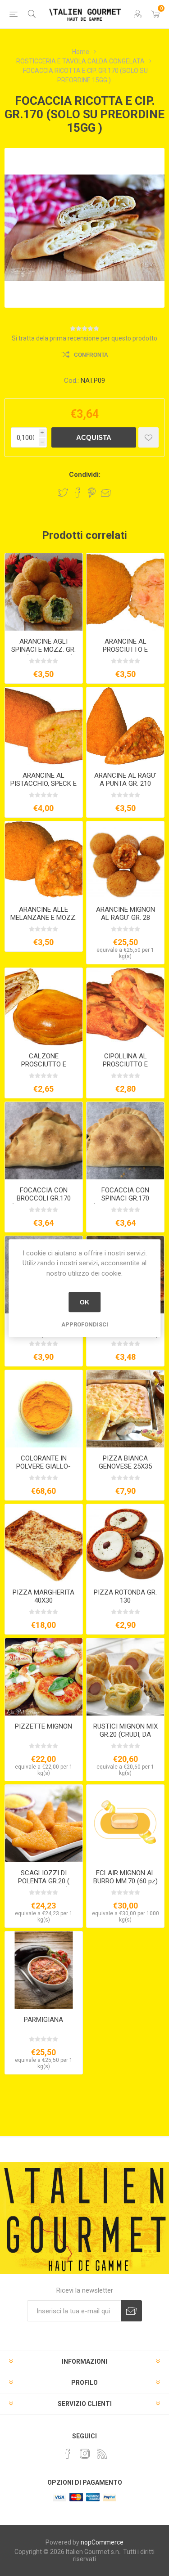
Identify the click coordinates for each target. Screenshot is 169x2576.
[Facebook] (68, 2454)
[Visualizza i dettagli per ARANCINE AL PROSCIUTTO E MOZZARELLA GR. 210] (125, 592)
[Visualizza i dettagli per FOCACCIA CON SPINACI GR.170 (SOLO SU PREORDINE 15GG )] (125, 1141)
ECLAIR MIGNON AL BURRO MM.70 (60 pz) (126, 1877)
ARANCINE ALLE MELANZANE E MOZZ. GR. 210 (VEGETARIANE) (43, 922)
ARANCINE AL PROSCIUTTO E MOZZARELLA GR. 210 (126, 650)
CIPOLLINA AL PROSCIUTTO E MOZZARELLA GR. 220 (126, 1064)
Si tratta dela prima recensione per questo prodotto (84, 338)
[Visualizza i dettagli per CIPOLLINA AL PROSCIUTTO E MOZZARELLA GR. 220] (125, 1007)
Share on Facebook (78, 493)
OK (84, 1302)
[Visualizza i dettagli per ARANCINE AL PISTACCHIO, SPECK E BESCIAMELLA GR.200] (44, 726)
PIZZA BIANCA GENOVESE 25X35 (125, 1462)
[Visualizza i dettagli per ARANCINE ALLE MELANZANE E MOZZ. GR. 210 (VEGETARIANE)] (44, 860)
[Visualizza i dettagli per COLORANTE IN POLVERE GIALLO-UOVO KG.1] (44, 1409)
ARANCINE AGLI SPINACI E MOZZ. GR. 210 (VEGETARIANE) (43, 650)
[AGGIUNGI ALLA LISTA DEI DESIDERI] (148, 437)
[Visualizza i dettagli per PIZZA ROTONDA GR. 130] (125, 1543)
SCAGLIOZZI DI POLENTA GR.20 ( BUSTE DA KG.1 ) (44, 1881)
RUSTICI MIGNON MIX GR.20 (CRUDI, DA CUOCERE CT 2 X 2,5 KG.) (126, 1738)
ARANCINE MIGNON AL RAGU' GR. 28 (126, 914)
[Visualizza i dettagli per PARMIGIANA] (44, 1970)
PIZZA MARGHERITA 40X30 (43, 1596)
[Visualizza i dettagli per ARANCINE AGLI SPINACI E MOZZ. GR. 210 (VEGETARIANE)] (44, 592)
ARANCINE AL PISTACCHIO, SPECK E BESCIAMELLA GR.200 (43, 784)
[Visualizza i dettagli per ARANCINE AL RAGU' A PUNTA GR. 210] (125, 726)
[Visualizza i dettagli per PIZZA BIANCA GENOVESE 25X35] (125, 1409)
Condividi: (85, 475)
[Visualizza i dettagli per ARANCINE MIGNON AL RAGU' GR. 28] (125, 860)
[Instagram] (85, 2454)
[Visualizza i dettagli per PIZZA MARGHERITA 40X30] (44, 1543)
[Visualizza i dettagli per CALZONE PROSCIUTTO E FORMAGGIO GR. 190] (44, 1007)
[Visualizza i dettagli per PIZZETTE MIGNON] (44, 1677)
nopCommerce (102, 2542)
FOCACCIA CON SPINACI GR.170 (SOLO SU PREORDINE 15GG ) (125, 1202)
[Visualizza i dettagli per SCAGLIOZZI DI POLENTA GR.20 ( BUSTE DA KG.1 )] (44, 1823)
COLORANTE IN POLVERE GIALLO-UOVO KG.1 (43, 1466)
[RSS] (102, 2454)
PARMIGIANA (43, 2020)
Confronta (91, 355)
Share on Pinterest (92, 493)
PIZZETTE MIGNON (43, 1726)
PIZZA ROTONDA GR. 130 (125, 1596)
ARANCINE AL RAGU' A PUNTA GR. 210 (125, 780)
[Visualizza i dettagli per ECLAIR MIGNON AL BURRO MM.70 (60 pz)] (125, 1823)
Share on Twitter (63, 493)
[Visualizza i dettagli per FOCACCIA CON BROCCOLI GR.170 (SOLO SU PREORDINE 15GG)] (44, 1141)
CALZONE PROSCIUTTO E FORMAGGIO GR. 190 (43, 1064)
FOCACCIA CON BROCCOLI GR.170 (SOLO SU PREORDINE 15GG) (44, 1202)
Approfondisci (85, 1324)
